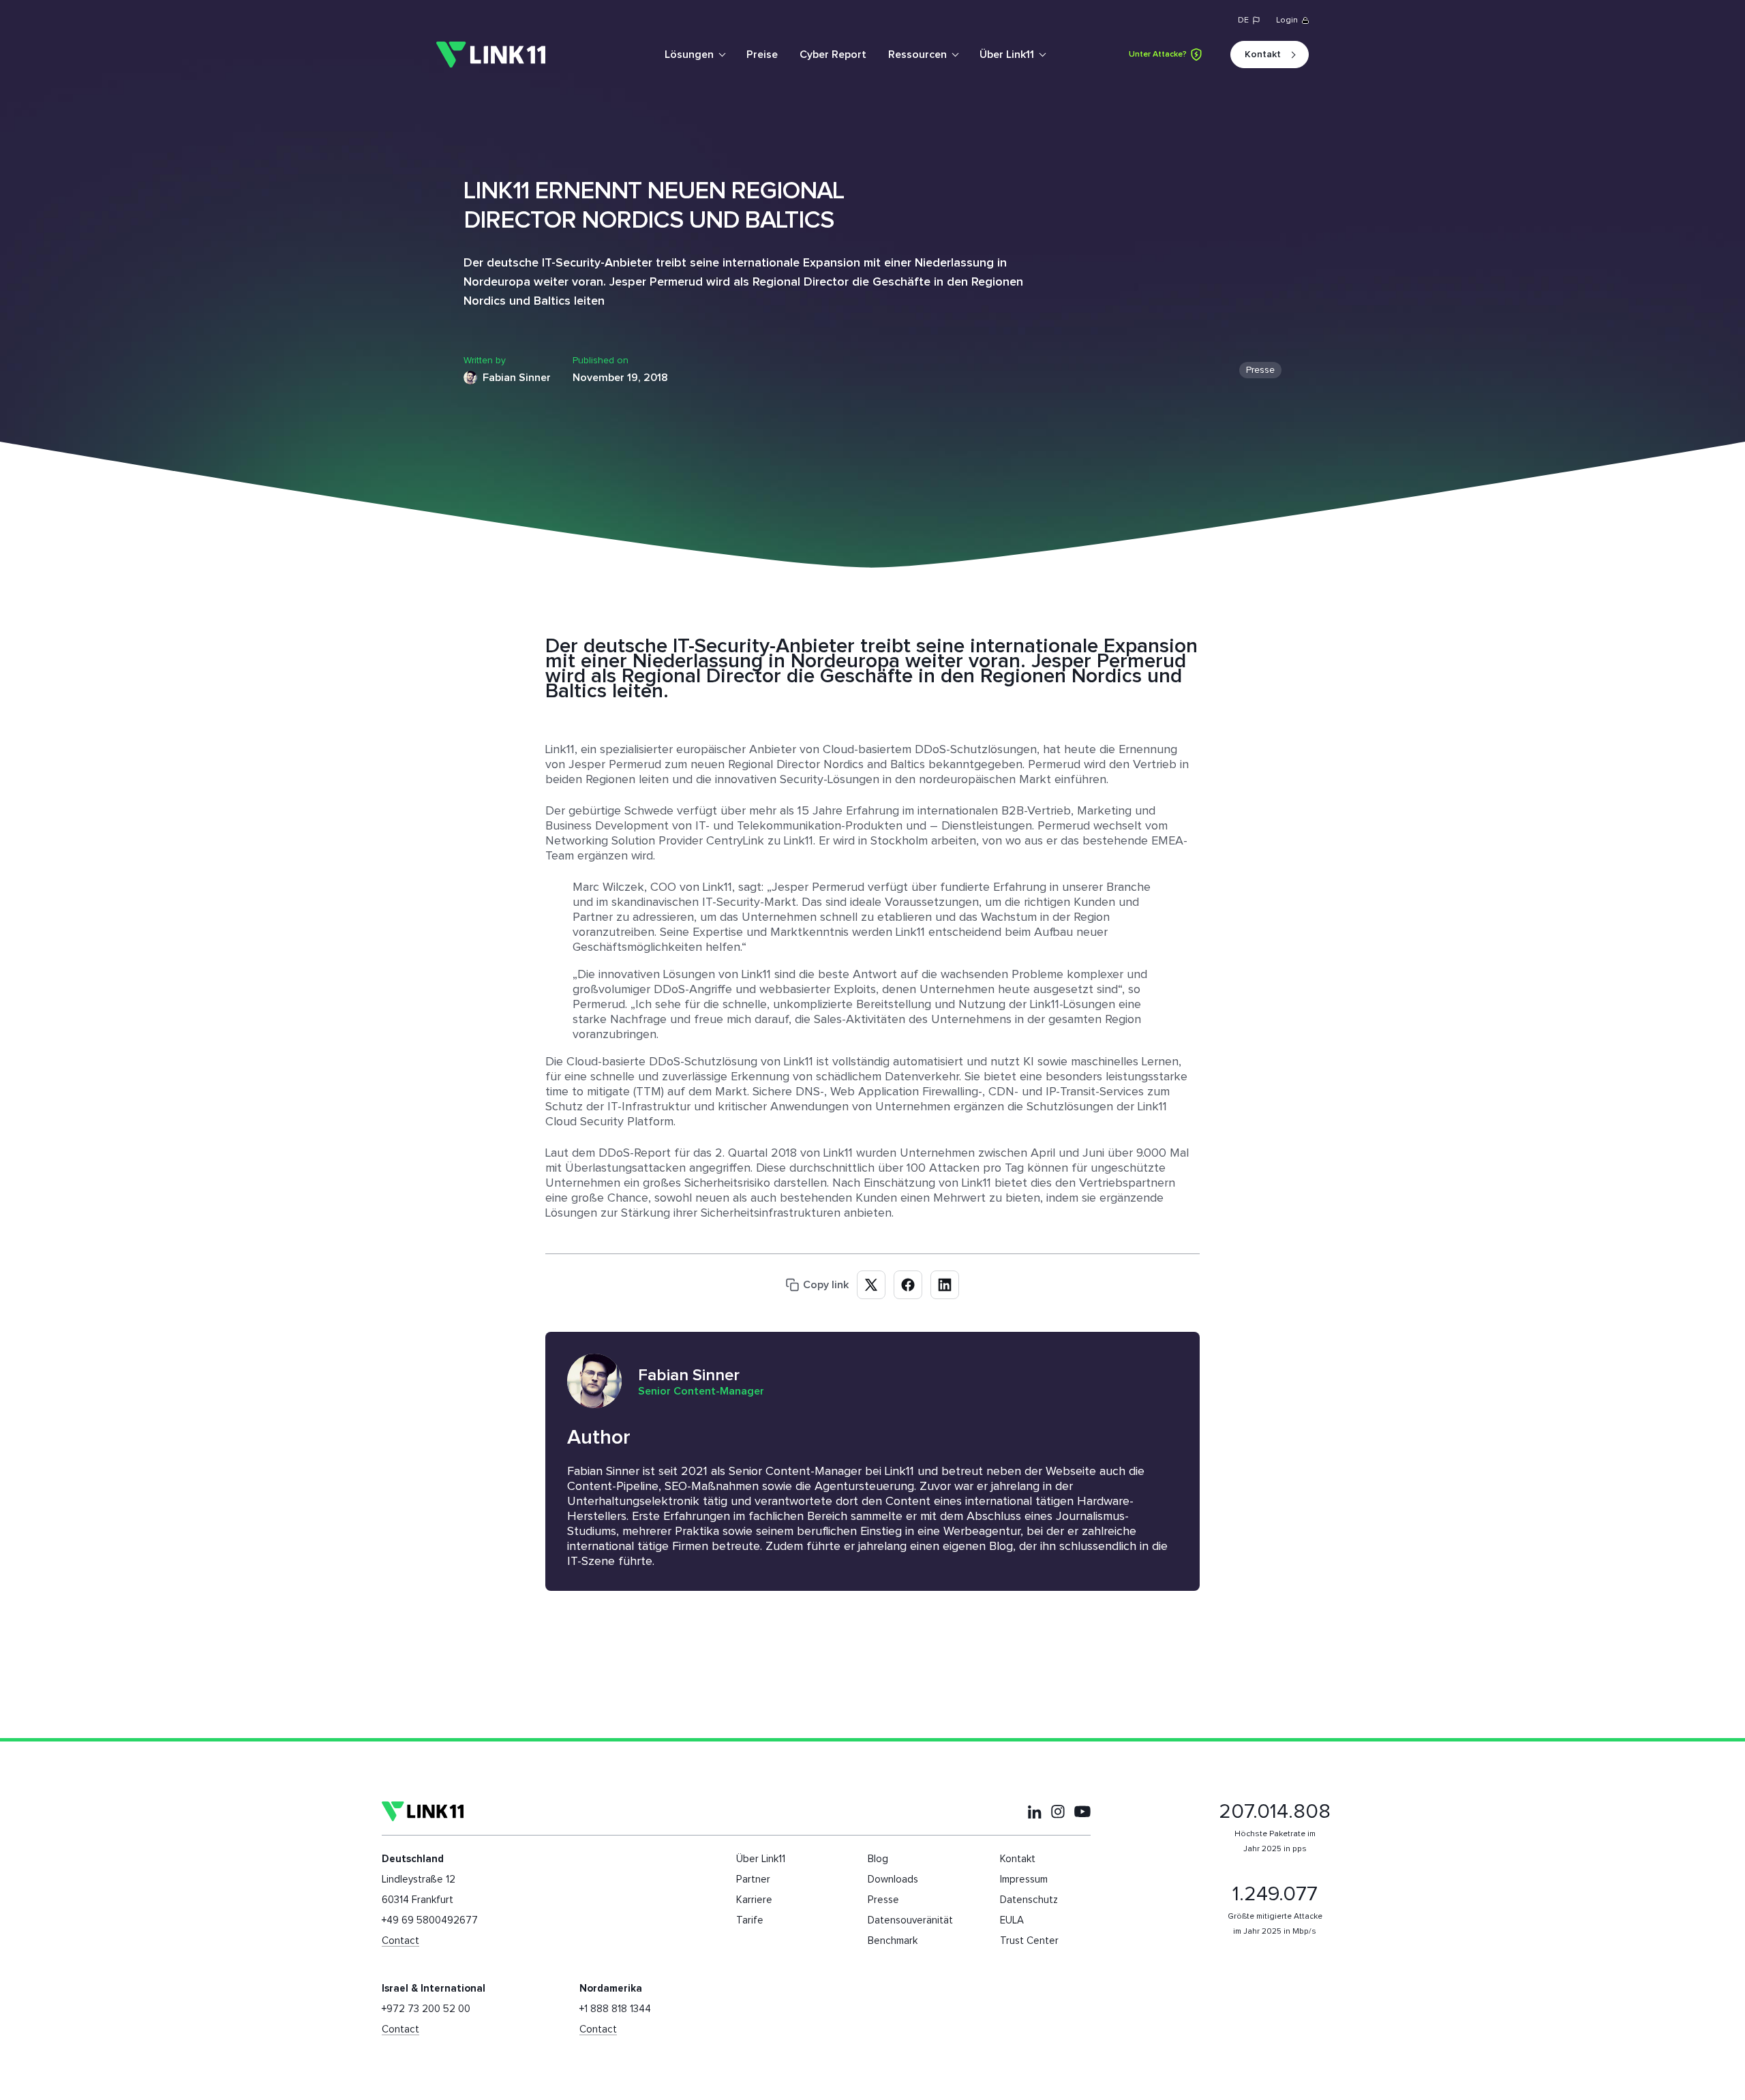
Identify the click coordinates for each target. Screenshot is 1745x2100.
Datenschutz (1029, 1900)
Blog (878, 1859)
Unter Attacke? (1158, 55)
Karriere (754, 1900)
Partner (753, 1880)
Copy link (826, 1285)
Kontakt (1263, 55)
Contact (400, 1941)
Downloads (893, 1880)
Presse (1260, 370)
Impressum (1024, 1880)
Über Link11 (1007, 55)
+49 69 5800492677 (430, 1920)
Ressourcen (917, 55)
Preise (762, 55)
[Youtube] (1082, 1811)
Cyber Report (833, 55)
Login (1287, 20)
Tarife (750, 1920)
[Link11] (491, 55)
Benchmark (893, 1941)
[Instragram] (1058, 1812)
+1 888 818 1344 (615, 2009)
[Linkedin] (1035, 1812)
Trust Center (1029, 1941)
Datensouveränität (910, 1920)
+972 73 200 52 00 (426, 2009)
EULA (1012, 1920)
